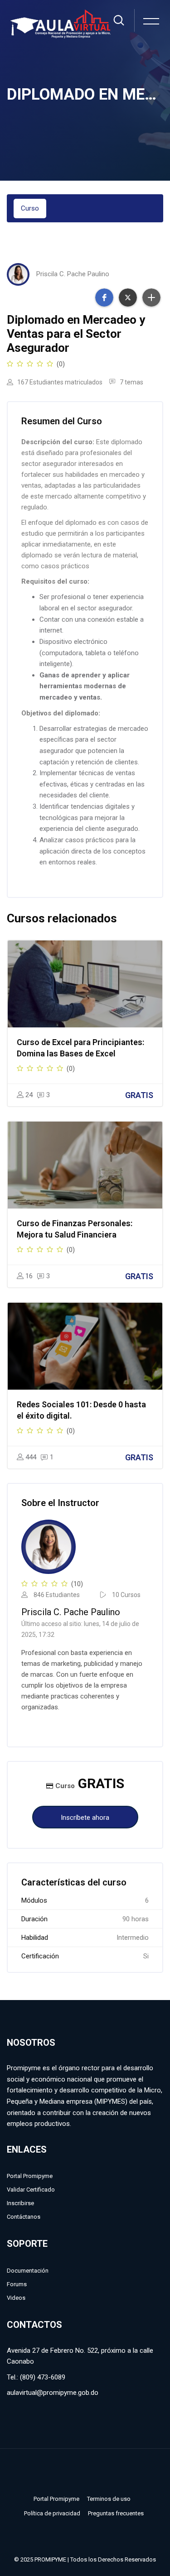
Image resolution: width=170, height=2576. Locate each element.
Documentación (28, 2271)
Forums (17, 2284)
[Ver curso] (85, 984)
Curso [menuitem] (30, 208)
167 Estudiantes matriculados (59, 382)
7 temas (131, 382)
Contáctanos (24, 2217)
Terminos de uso (109, 2499)
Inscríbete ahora (85, 1818)
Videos (16, 2298)
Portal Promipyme (30, 2176)
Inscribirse (20, 2203)
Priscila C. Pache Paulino (73, 274)
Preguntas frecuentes (116, 2513)
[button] (104, 297)
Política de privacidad (52, 2513)
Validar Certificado (31, 2190)
